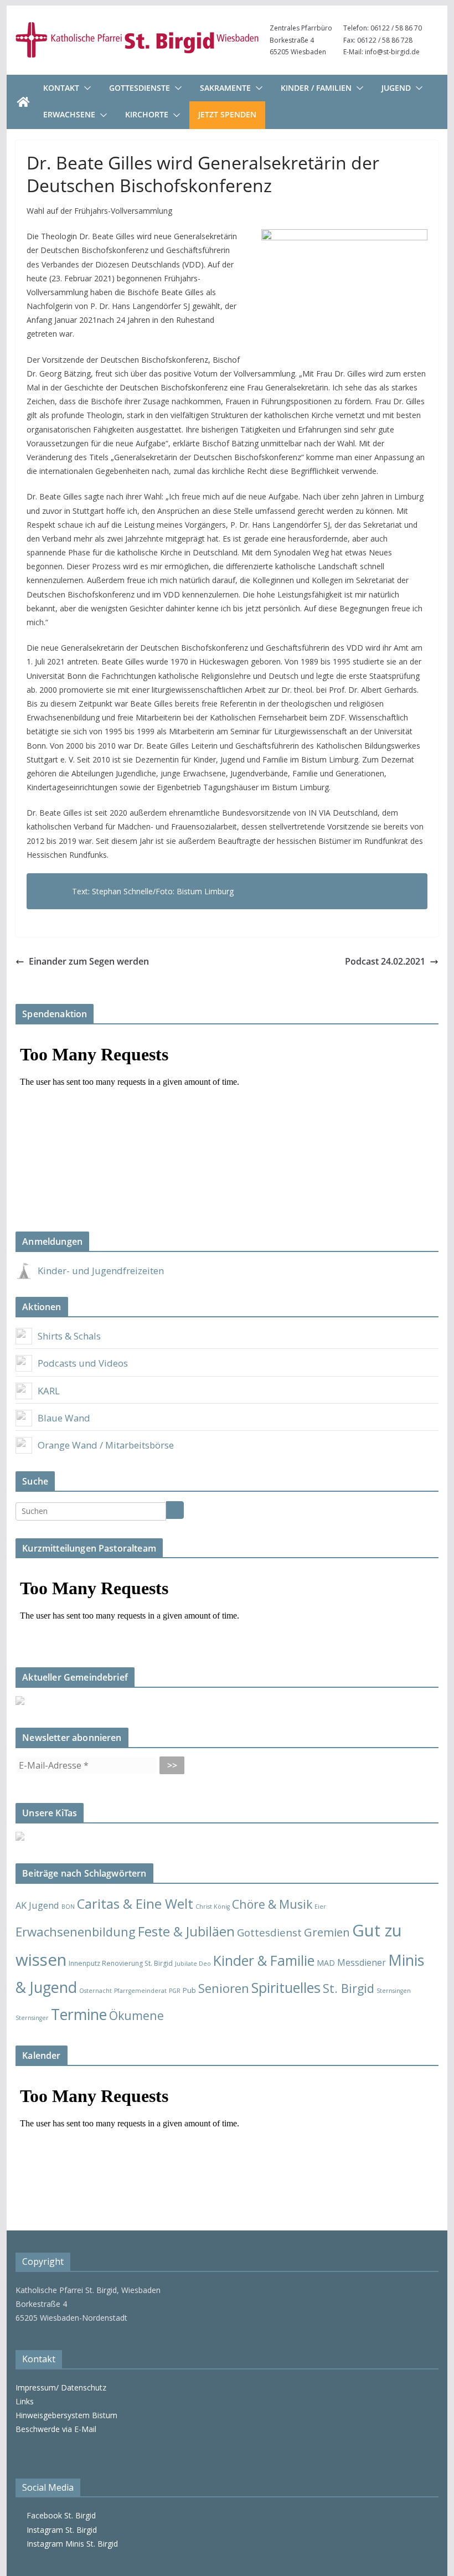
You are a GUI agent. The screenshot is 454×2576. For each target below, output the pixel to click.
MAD (326, 1963)
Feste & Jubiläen (186, 1931)
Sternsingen (394, 1991)
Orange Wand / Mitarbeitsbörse (106, 1445)
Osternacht (96, 1991)
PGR (175, 1991)
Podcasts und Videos (83, 1363)
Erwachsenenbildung (76, 1931)
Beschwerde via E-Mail (56, 2429)
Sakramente (225, 88)
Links (25, 2401)
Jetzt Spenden (227, 114)
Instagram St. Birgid (60, 2530)
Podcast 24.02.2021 (385, 961)
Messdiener (362, 1962)
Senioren (224, 1988)
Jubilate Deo (193, 1964)
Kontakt (61, 88)
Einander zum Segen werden (89, 961)
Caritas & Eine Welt (135, 1904)
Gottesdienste (140, 88)
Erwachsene (69, 114)
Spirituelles (286, 1987)
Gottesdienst (269, 1933)
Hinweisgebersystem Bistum (66, 2415)
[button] (85, 88)
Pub (189, 1990)
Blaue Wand (64, 1418)
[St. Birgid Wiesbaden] (23, 102)
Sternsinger (32, 2018)
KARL (49, 1391)
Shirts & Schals (69, 1336)
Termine (79, 2014)
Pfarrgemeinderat (140, 1991)
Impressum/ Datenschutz (61, 2387)
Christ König (213, 1907)
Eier (320, 1907)
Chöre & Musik (272, 1904)
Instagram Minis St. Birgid (70, 2544)
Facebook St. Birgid (59, 2515)
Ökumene (136, 2015)
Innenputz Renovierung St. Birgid (121, 1963)
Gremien (327, 1932)
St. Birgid (349, 1988)
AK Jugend (37, 1905)
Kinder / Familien (316, 88)
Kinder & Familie (264, 1961)
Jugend (396, 88)
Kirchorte (147, 114)
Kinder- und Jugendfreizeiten (101, 1271)
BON (68, 1907)
